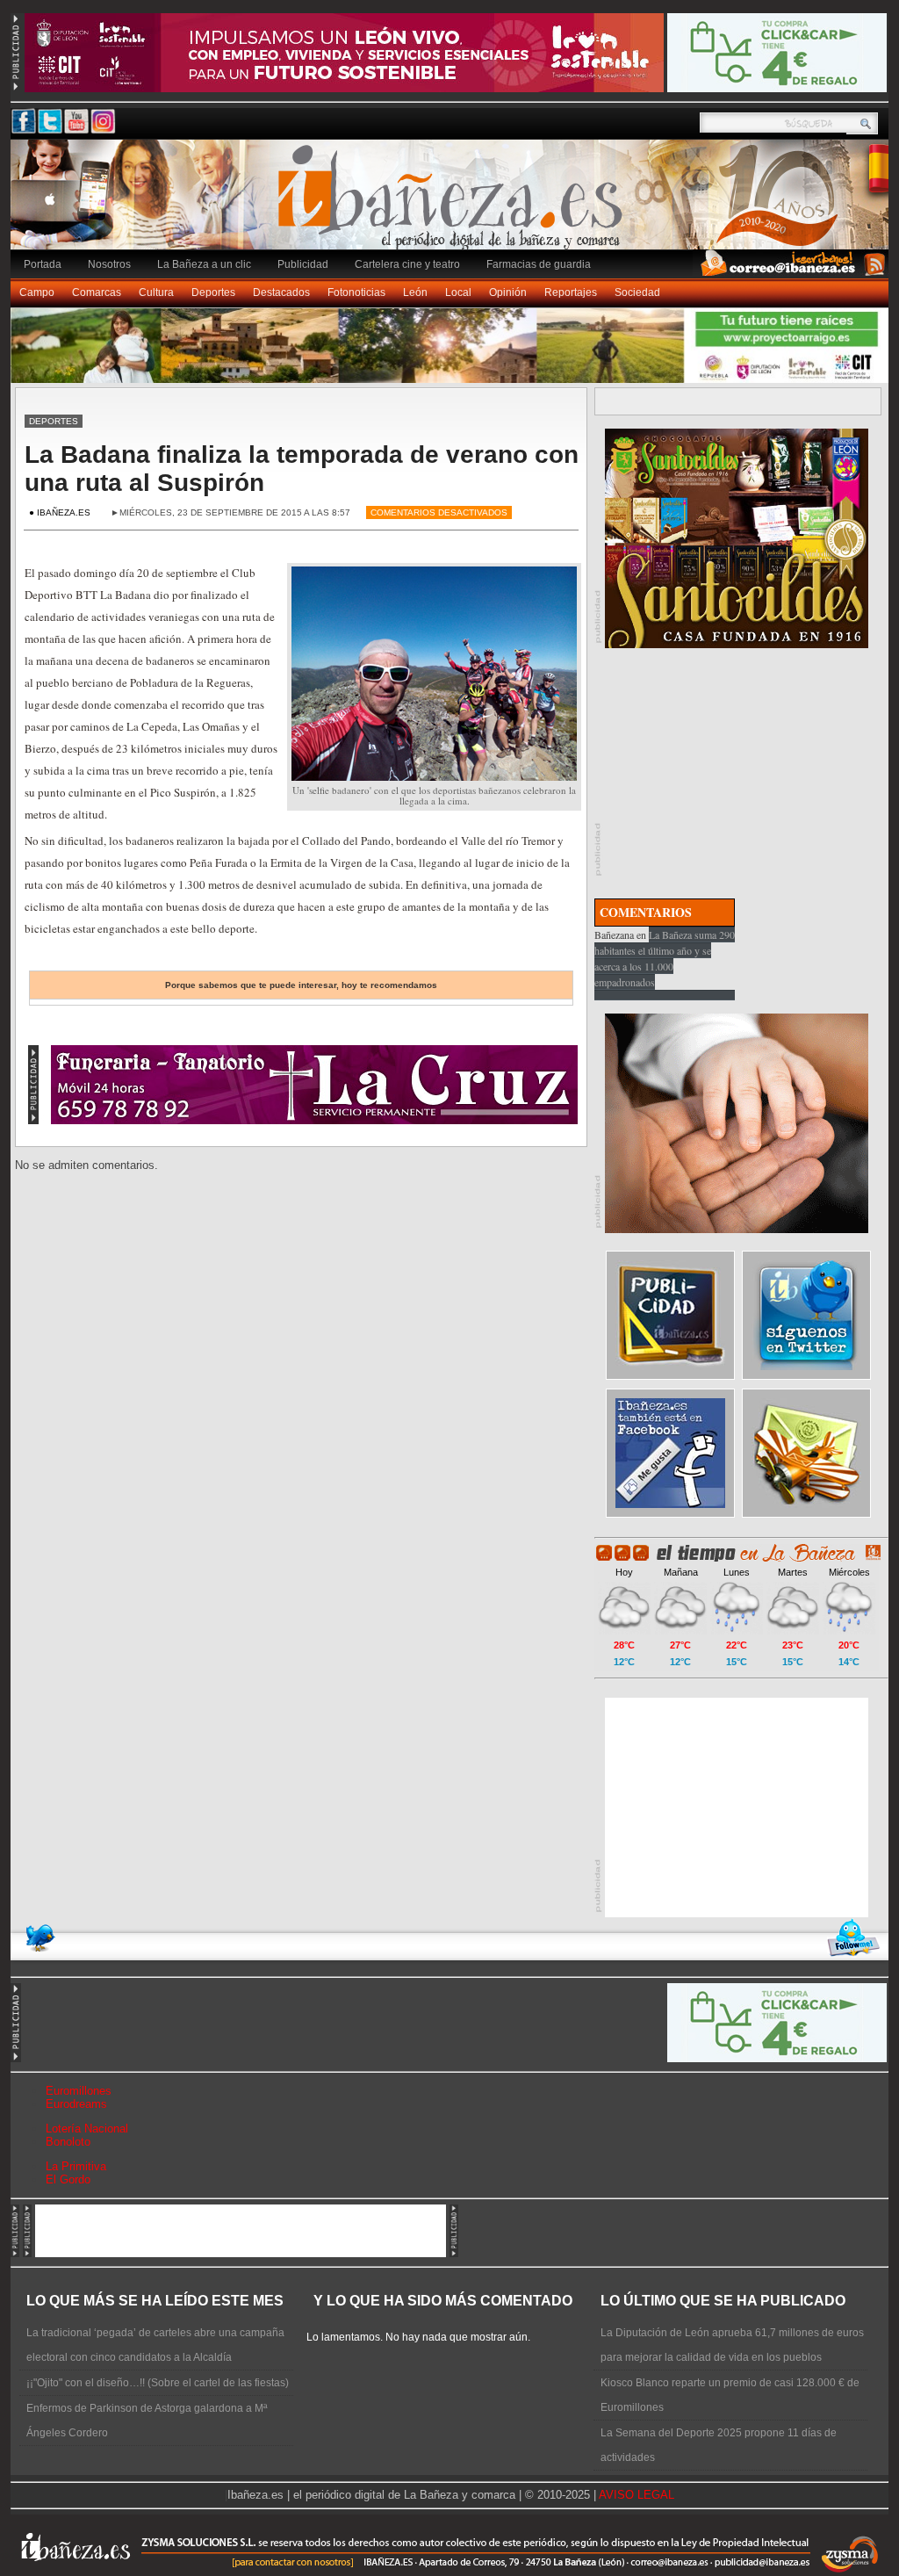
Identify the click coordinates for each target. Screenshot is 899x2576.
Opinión (508, 292)
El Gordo (68, 2179)
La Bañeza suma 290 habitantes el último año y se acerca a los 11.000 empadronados (665, 958)
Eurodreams (76, 2104)
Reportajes (571, 292)
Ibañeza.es (454, 204)
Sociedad (637, 292)
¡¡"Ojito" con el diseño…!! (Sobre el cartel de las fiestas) (158, 2383)
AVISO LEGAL (636, 2495)
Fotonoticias (356, 292)
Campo (37, 292)
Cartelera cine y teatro (407, 264)
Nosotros (109, 264)
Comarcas (97, 292)
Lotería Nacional (87, 2129)
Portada (43, 264)
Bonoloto (68, 2142)
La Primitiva (76, 2166)
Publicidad (303, 264)
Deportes (213, 292)
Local (458, 292)
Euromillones (79, 2091)
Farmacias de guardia (539, 264)
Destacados (281, 292)
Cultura (156, 292)
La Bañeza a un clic (204, 264)
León (415, 292)
